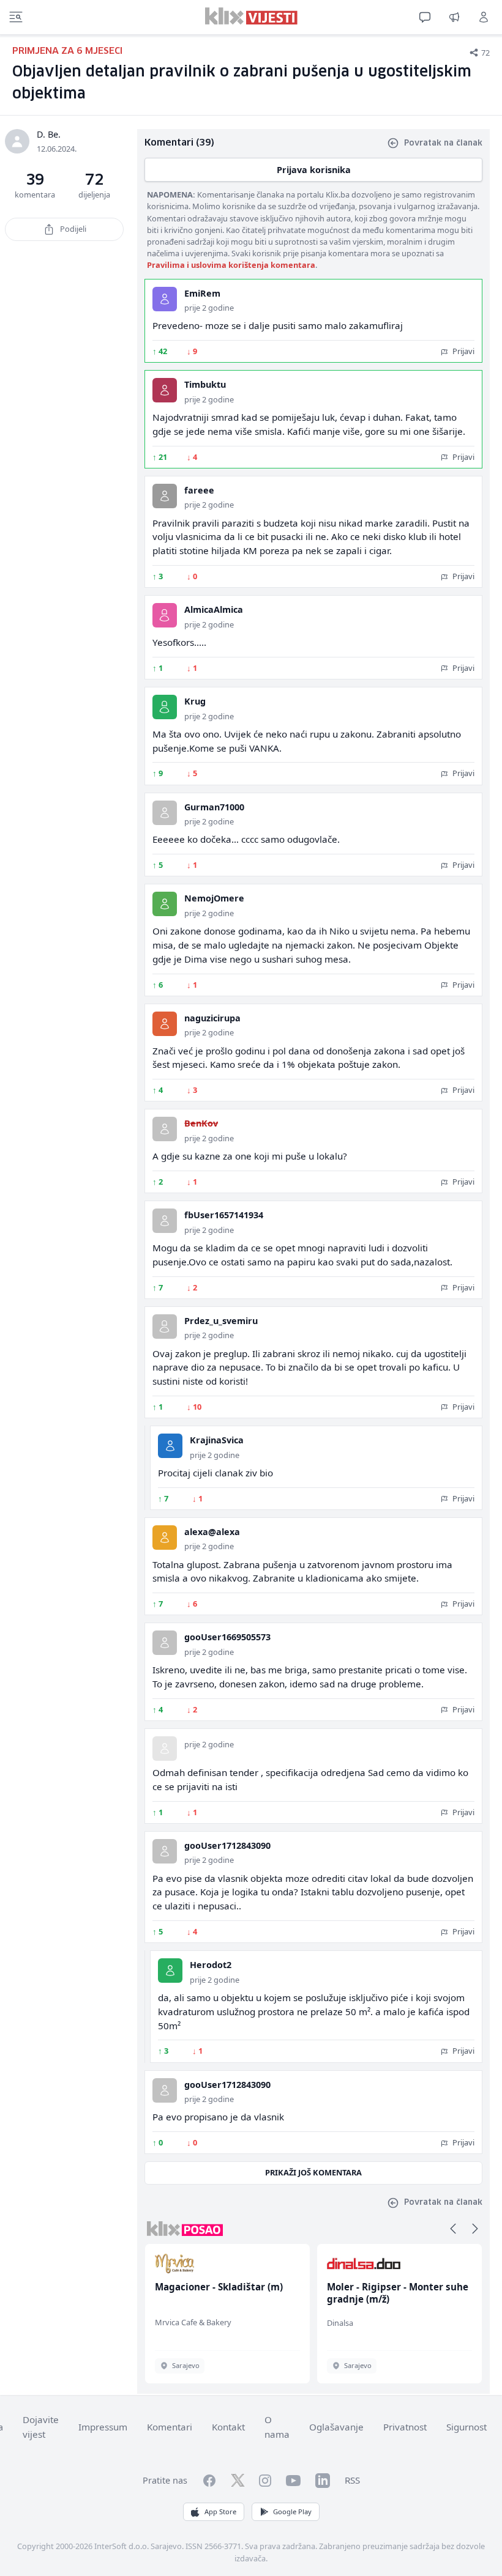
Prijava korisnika (314, 170)
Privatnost (405, 2427)
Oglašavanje (336, 2427)
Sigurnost (466, 2427)
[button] (453, 2229)
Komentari (170, 2427)
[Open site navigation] (16, 17)
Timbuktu (205, 384)
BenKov (201, 1123)
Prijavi (463, 351)
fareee (199, 490)
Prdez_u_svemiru (221, 1321)
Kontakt (228, 2427)
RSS (352, 2480)
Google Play (292, 2511)
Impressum (103, 2427)
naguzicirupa (212, 1018)
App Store (220, 2511)
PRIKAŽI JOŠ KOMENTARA (313, 2172)
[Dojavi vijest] (454, 17)
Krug (195, 701)
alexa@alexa (212, 1532)
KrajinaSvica (217, 1440)
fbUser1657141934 (224, 1215)
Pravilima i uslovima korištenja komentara (231, 265)
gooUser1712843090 (227, 1845)
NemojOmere (214, 898)
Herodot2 (211, 1965)
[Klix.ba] (251, 16)
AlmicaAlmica (214, 609)
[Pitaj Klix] (425, 17)
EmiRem (202, 293)
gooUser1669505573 (227, 1637)
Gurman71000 (214, 807)
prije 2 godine (209, 308)
